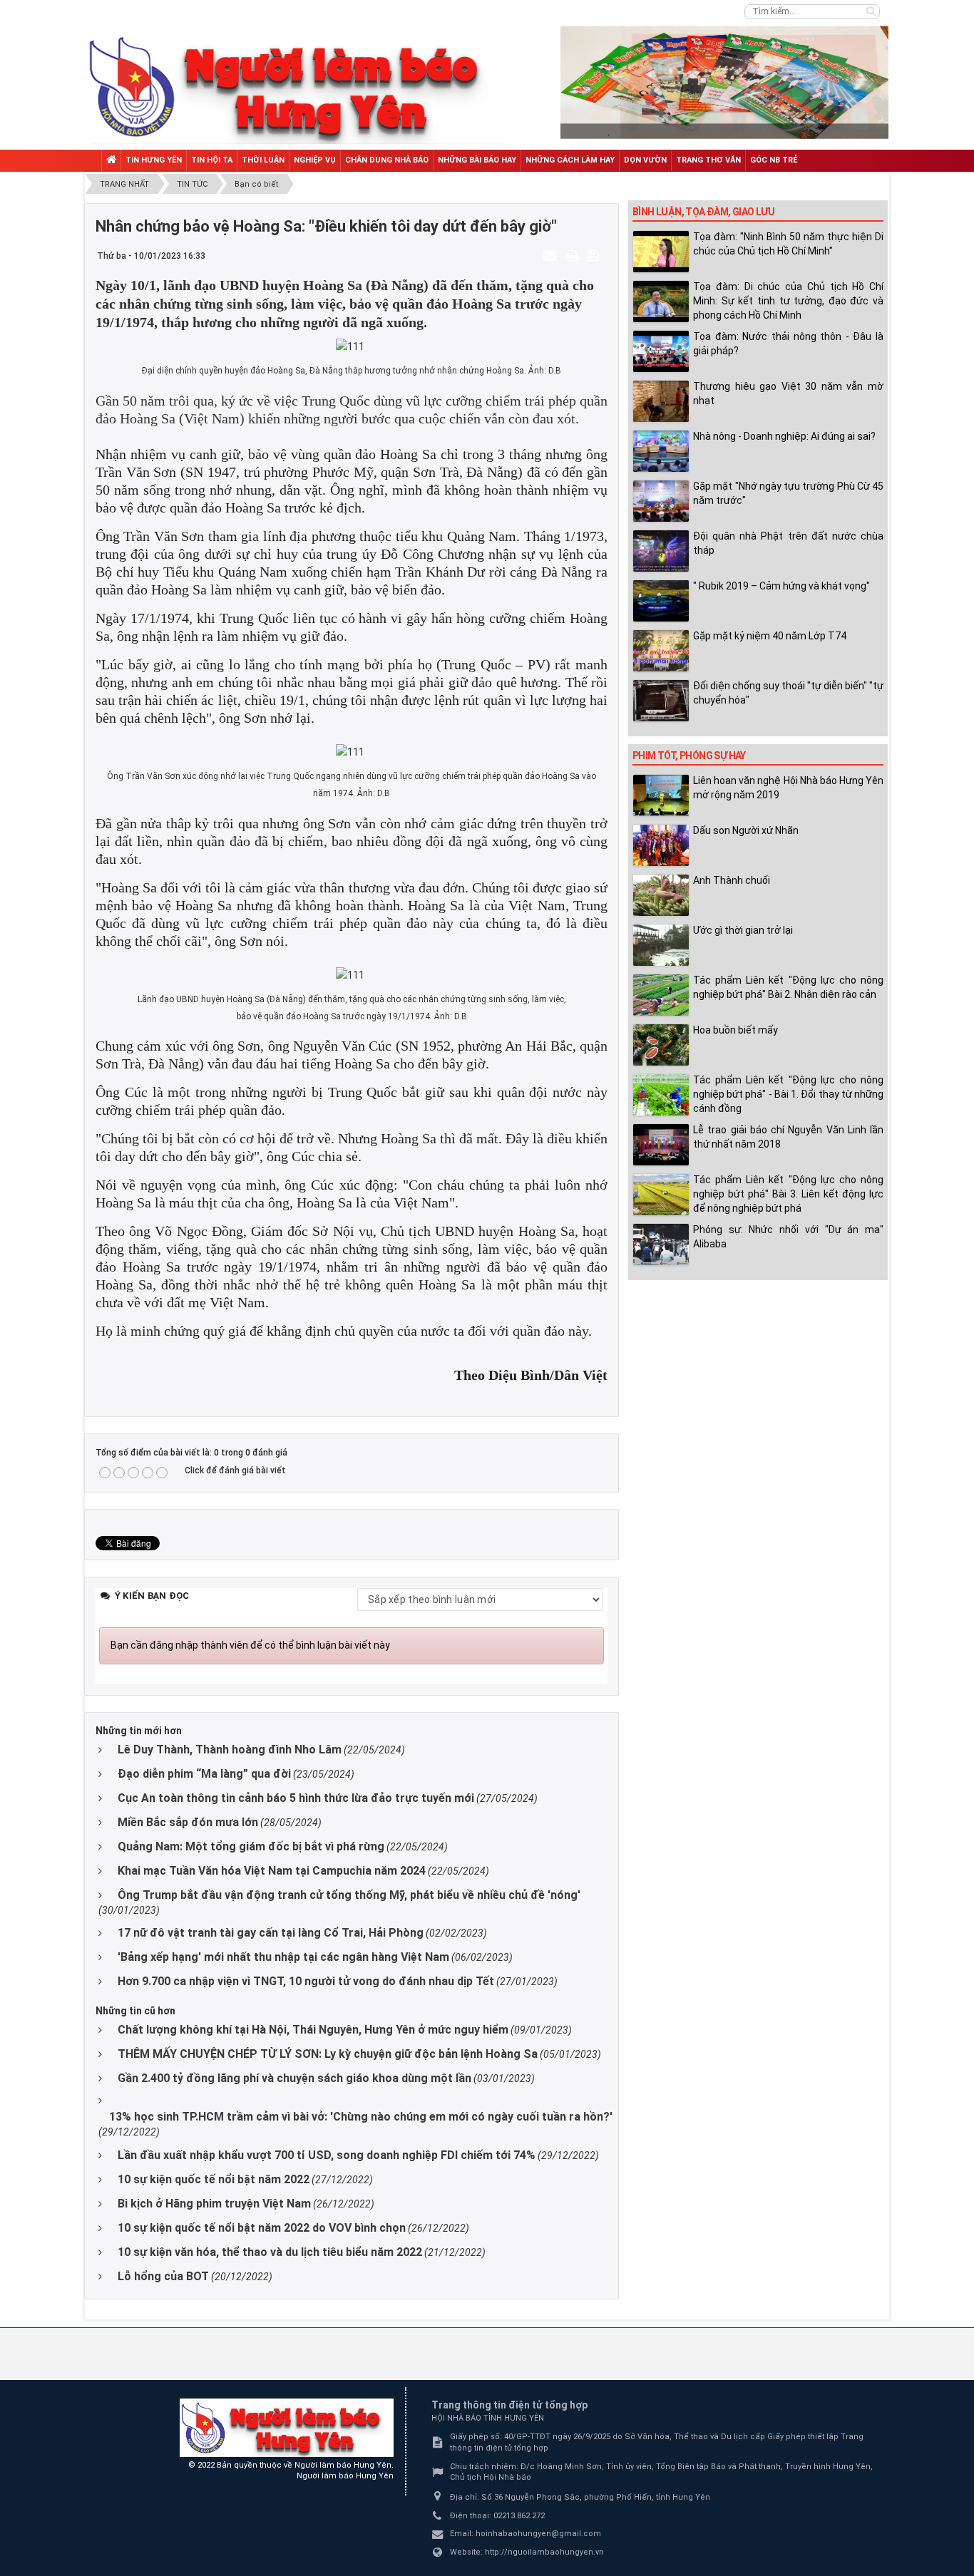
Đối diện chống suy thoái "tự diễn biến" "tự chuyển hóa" (788, 693)
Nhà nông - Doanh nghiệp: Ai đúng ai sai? (784, 436)
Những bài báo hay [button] (477, 160)
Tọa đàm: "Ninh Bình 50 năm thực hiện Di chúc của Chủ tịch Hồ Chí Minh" (788, 244)
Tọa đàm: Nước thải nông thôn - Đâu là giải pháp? (788, 344)
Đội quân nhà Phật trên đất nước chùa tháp (788, 543)
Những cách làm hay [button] (570, 160)
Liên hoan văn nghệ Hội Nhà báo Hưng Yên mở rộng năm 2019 (788, 788)
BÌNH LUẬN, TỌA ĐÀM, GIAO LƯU (703, 212)
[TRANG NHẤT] (111, 161)
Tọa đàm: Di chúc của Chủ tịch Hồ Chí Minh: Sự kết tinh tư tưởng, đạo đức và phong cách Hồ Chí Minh (788, 301)
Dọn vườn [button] (645, 160)
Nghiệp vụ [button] (315, 160)
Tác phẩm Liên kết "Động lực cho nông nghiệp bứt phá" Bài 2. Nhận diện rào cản (788, 987)
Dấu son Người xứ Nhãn (746, 830)
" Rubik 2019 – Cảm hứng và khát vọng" (781, 586)
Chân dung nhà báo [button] (387, 160)
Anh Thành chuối (732, 880)
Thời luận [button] (263, 160)
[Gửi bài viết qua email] (552, 255)
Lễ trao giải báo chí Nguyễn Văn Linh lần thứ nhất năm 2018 (788, 1137)
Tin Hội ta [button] (212, 160)
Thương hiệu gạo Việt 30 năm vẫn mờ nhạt (788, 393)
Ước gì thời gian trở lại (743, 930)
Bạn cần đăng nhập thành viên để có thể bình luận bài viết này (250, 1645)
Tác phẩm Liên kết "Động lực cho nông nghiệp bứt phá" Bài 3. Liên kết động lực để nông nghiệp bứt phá (788, 1194)
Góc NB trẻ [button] (774, 160)
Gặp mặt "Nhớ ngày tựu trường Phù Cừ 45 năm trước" (788, 493)
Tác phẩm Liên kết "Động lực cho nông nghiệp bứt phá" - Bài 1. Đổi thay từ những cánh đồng (788, 1094)
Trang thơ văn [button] (708, 160)
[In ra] (574, 255)
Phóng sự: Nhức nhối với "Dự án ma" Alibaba (788, 1237)
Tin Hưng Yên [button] (154, 160)
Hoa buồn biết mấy (735, 1030)
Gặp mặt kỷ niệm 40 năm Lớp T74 (770, 636)
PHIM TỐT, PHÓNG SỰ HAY (689, 756)
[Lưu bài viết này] (595, 255)
